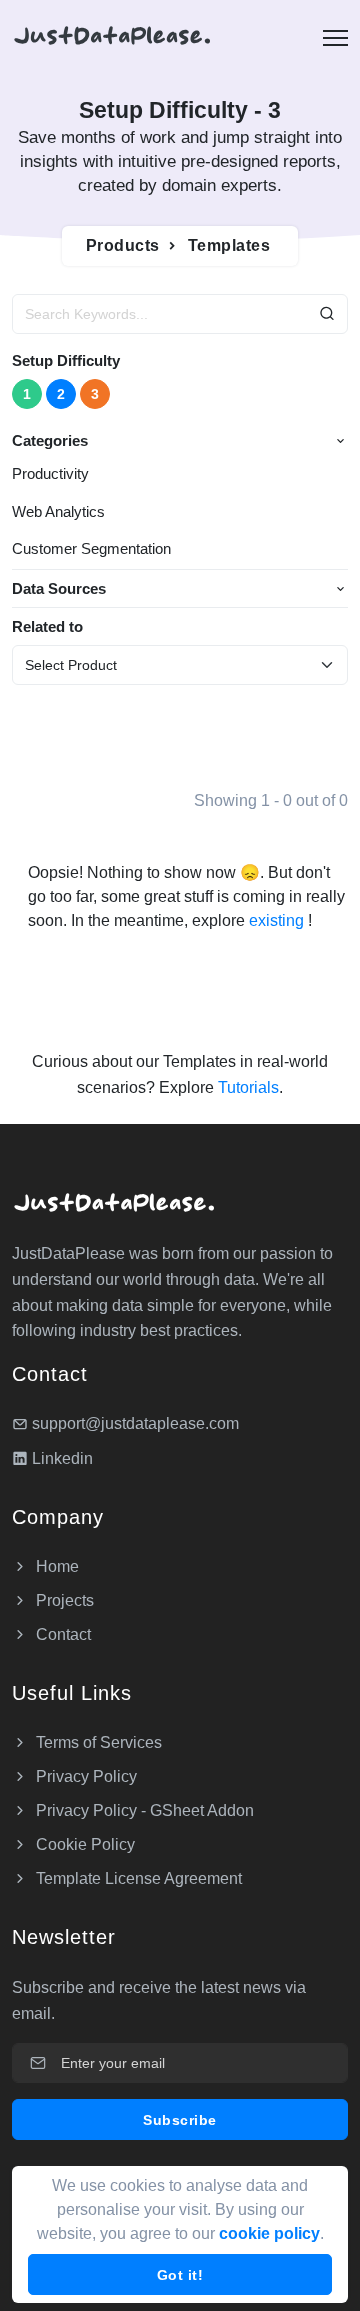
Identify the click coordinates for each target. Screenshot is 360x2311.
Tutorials (246, 1087)
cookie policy (269, 2233)
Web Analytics (58, 511)
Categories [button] (50, 440)
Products (123, 245)
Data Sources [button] (59, 588)
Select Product (71, 665)
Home (55, 1566)
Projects (63, 1600)
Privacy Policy (84, 1776)
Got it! (180, 2275)
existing (278, 920)
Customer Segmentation (91, 548)
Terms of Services (97, 1742)
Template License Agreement (137, 1878)
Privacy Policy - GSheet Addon (143, 1810)
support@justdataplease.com (135, 1423)
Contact (61, 1634)
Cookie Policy (83, 1844)
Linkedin (60, 1458)
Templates (229, 245)
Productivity (50, 473)
